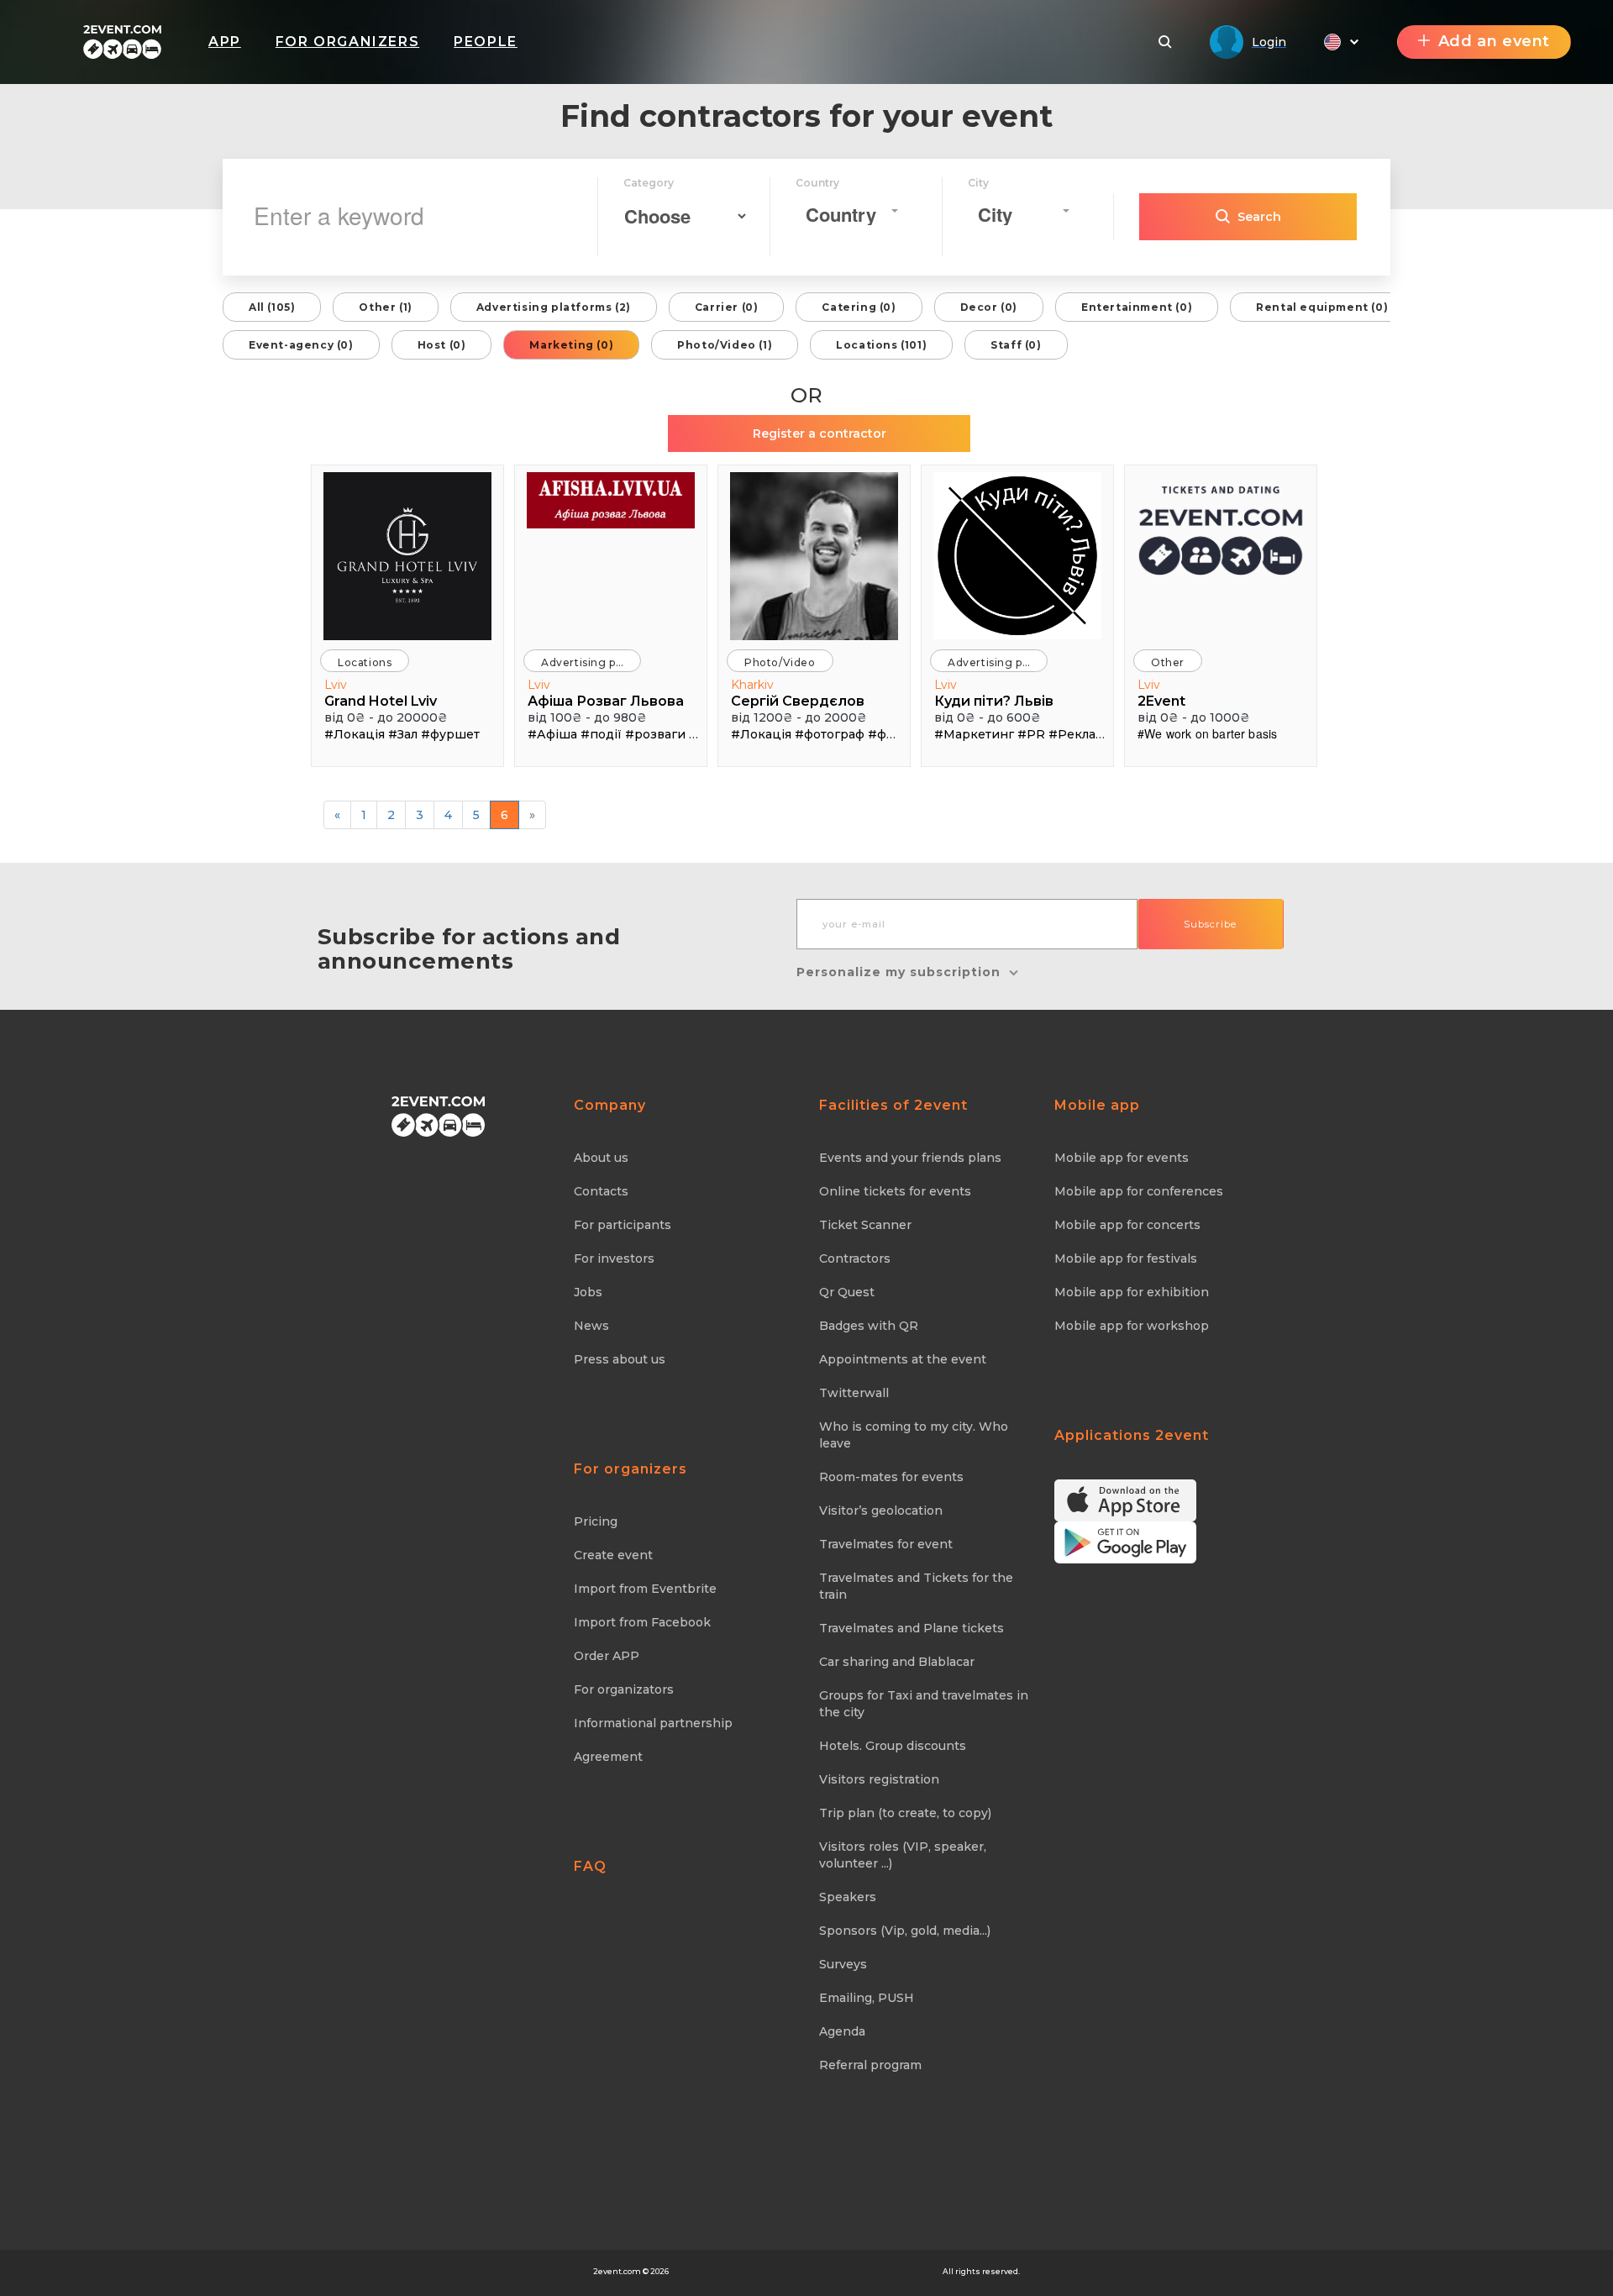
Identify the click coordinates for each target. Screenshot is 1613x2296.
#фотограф (830, 734)
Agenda (842, 2031)
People (486, 42)
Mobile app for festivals (1126, 1258)
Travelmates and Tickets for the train (916, 1586)
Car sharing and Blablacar (897, 1662)
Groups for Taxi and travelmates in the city (924, 1704)
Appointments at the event (903, 1359)
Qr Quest (847, 1292)
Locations (365, 662)
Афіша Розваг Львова (606, 701)
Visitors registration (879, 1779)
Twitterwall (854, 1393)
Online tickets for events (895, 1191)
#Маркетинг (974, 734)
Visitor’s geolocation (881, 1511)
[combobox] (851, 211)
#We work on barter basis (1207, 733)
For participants (623, 1225)
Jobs (588, 1292)
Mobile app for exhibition (1132, 1292)
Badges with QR (869, 1326)
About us (601, 1158)
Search (1259, 217)
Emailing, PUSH (867, 1998)
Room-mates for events (891, 1477)
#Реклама (1080, 734)
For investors (614, 1258)
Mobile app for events (1122, 1158)
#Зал (403, 734)
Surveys (843, 1964)
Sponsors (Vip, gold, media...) (905, 1931)
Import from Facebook (642, 1622)
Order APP (607, 1656)
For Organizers (347, 42)
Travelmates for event (886, 1544)
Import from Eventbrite (645, 1589)
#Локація (355, 734)
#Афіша (552, 734)
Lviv (336, 685)
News (591, 1326)
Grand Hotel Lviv (381, 701)
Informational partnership (653, 1723)
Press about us (620, 1359)
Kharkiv (752, 685)
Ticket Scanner (865, 1225)
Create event (613, 1555)
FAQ (590, 1866)
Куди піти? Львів (994, 701)
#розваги (655, 734)
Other (1168, 662)
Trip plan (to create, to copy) (905, 1813)
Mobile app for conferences (1139, 1191)
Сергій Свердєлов (798, 701)
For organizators (624, 1689)
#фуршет (450, 734)
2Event (1161, 701)
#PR (1031, 734)
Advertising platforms (591, 662)
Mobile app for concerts (1127, 1225)
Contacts (601, 1191)
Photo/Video (780, 662)
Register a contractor (820, 433)
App (225, 42)
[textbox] (846, 215)
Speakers (848, 1897)
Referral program (870, 2065)
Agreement (608, 1757)
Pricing (596, 1521)
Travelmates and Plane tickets (912, 1628)
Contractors (855, 1258)
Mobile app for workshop (1132, 1326)
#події (601, 734)
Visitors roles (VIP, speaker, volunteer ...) (903, 1855)
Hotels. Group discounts (893, 1746)
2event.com (617, 2271)
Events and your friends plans (910, 1158)
